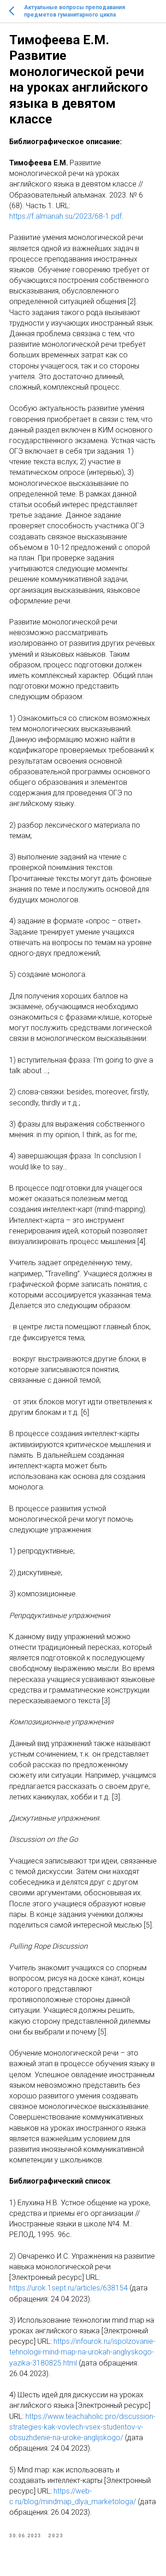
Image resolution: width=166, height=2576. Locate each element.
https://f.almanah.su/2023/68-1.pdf (65, 216)
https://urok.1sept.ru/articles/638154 (68, 2288)
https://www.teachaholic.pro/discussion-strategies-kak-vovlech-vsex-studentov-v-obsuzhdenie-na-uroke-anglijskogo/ (82, 2427)
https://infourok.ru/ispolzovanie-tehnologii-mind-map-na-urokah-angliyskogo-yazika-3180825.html (82, 2352)
